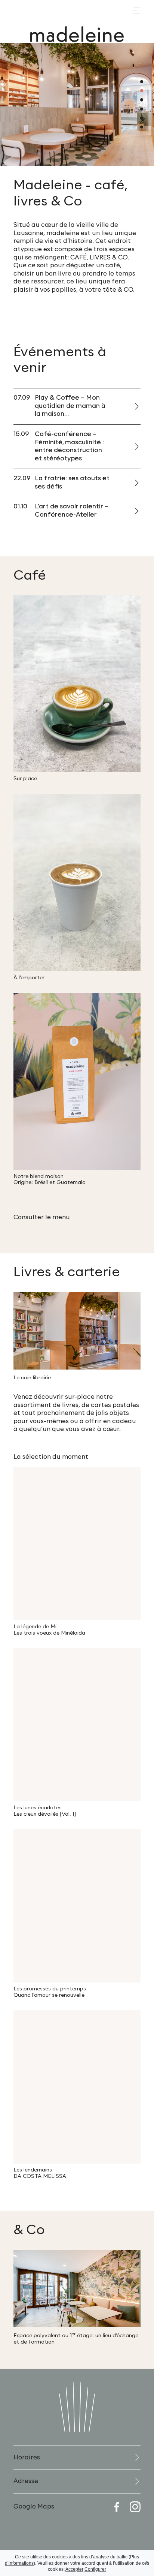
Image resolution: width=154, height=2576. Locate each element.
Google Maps (34, 2507)
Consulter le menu (42, 1217)
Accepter (74, 2569)
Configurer (95, 2569)
